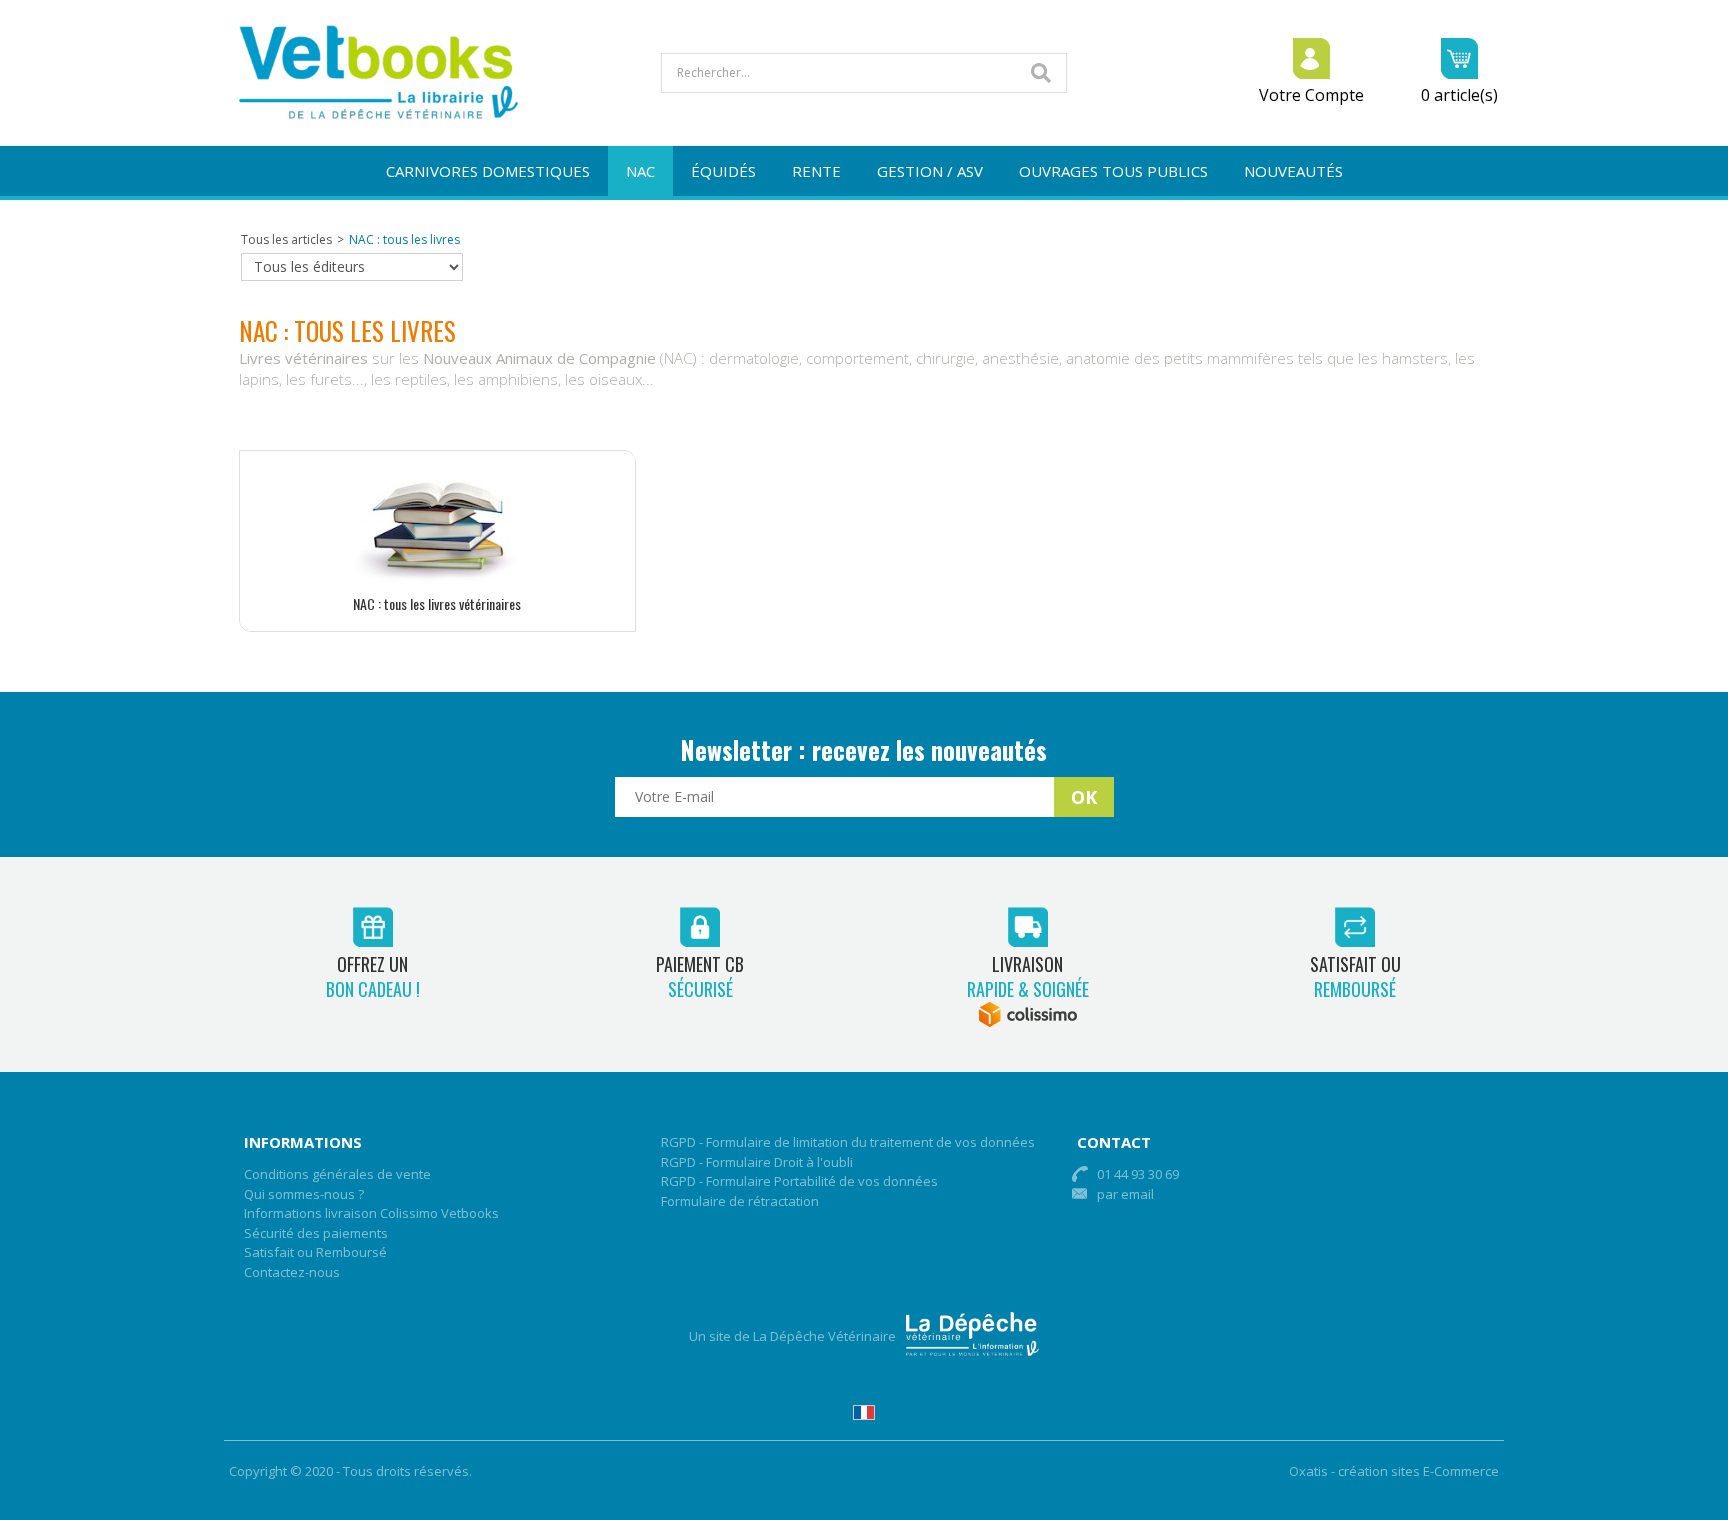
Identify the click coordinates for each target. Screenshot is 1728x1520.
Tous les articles (286, 239)
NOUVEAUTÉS (1293, 171)
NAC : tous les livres (404, 239)
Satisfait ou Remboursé (315, 1252)
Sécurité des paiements (316, 1233)
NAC (640, 171)
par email (1125, 1194)
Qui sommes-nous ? (304, 1194)
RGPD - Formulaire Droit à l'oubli (757, 1162)
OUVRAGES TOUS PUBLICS (1113, 171)
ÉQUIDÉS (723, 171)
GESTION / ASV (930, 171)
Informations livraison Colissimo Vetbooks (371, 1213)
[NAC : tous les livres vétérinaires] (437, 583)
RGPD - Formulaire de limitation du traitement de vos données (848, 1142)
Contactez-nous (292, 1272)
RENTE (816, 171)
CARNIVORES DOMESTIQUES (488, 171)
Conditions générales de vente (337, 1174)
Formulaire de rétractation (740, 1201)
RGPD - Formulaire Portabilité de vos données (799, 1181)
